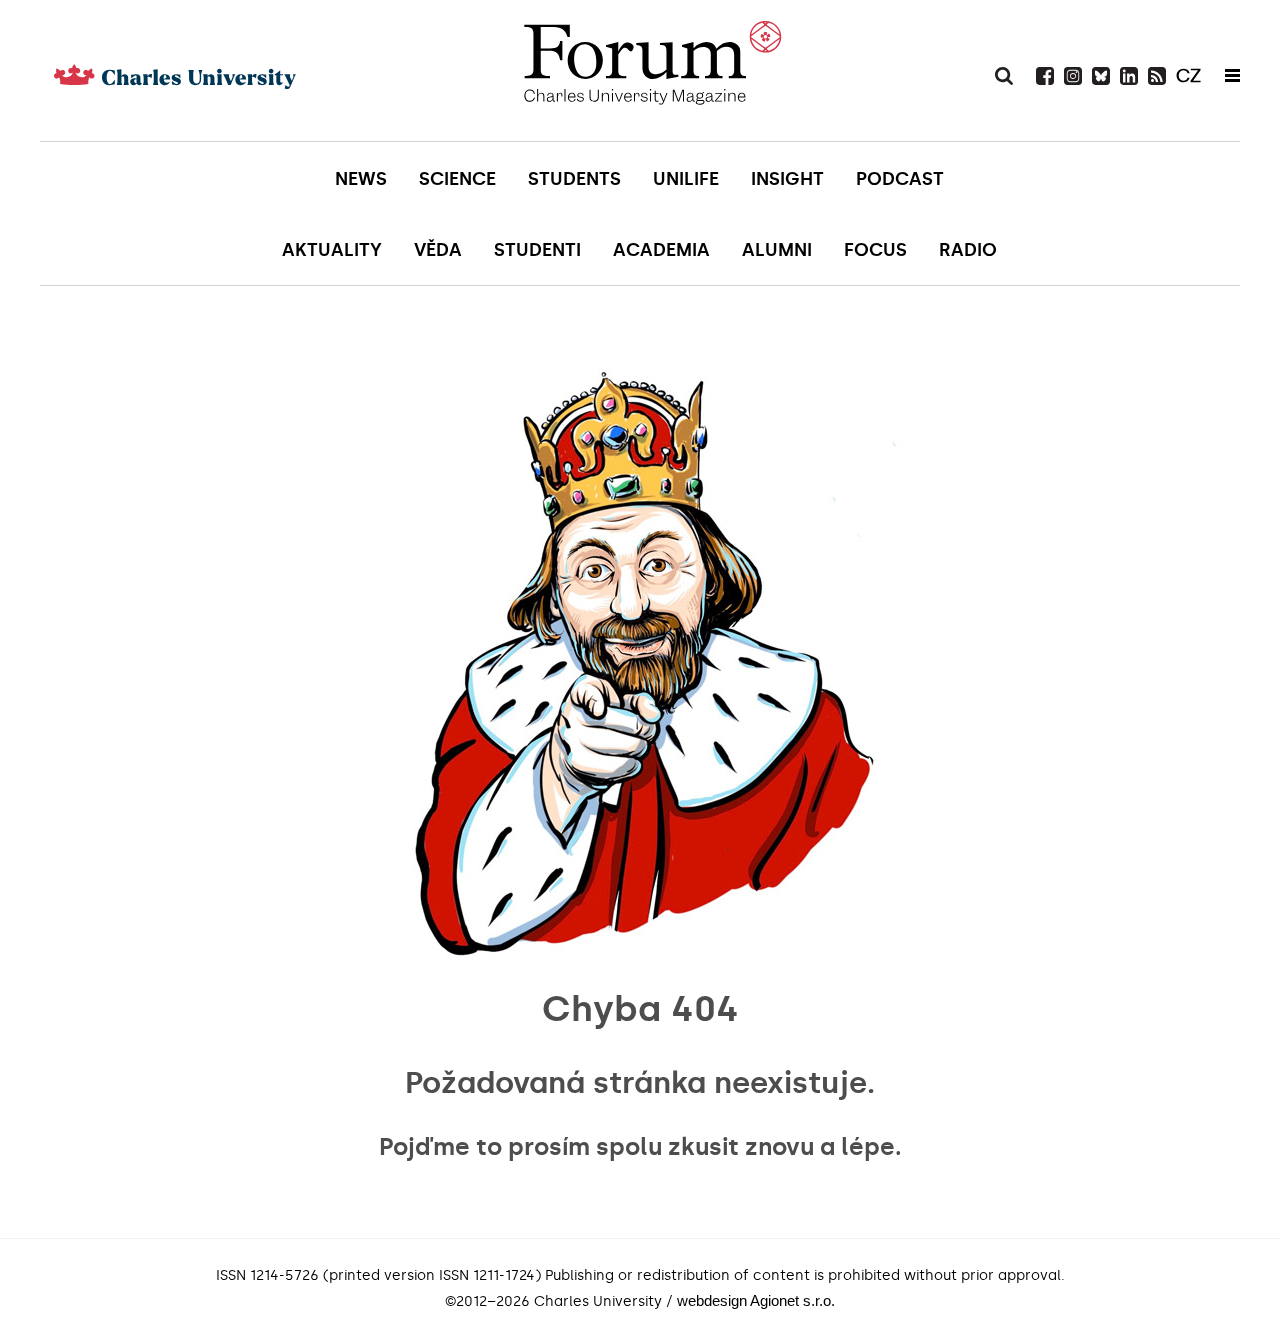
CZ (1188, 76)
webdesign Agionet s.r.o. (756, 1300)
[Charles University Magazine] (652, 70)
